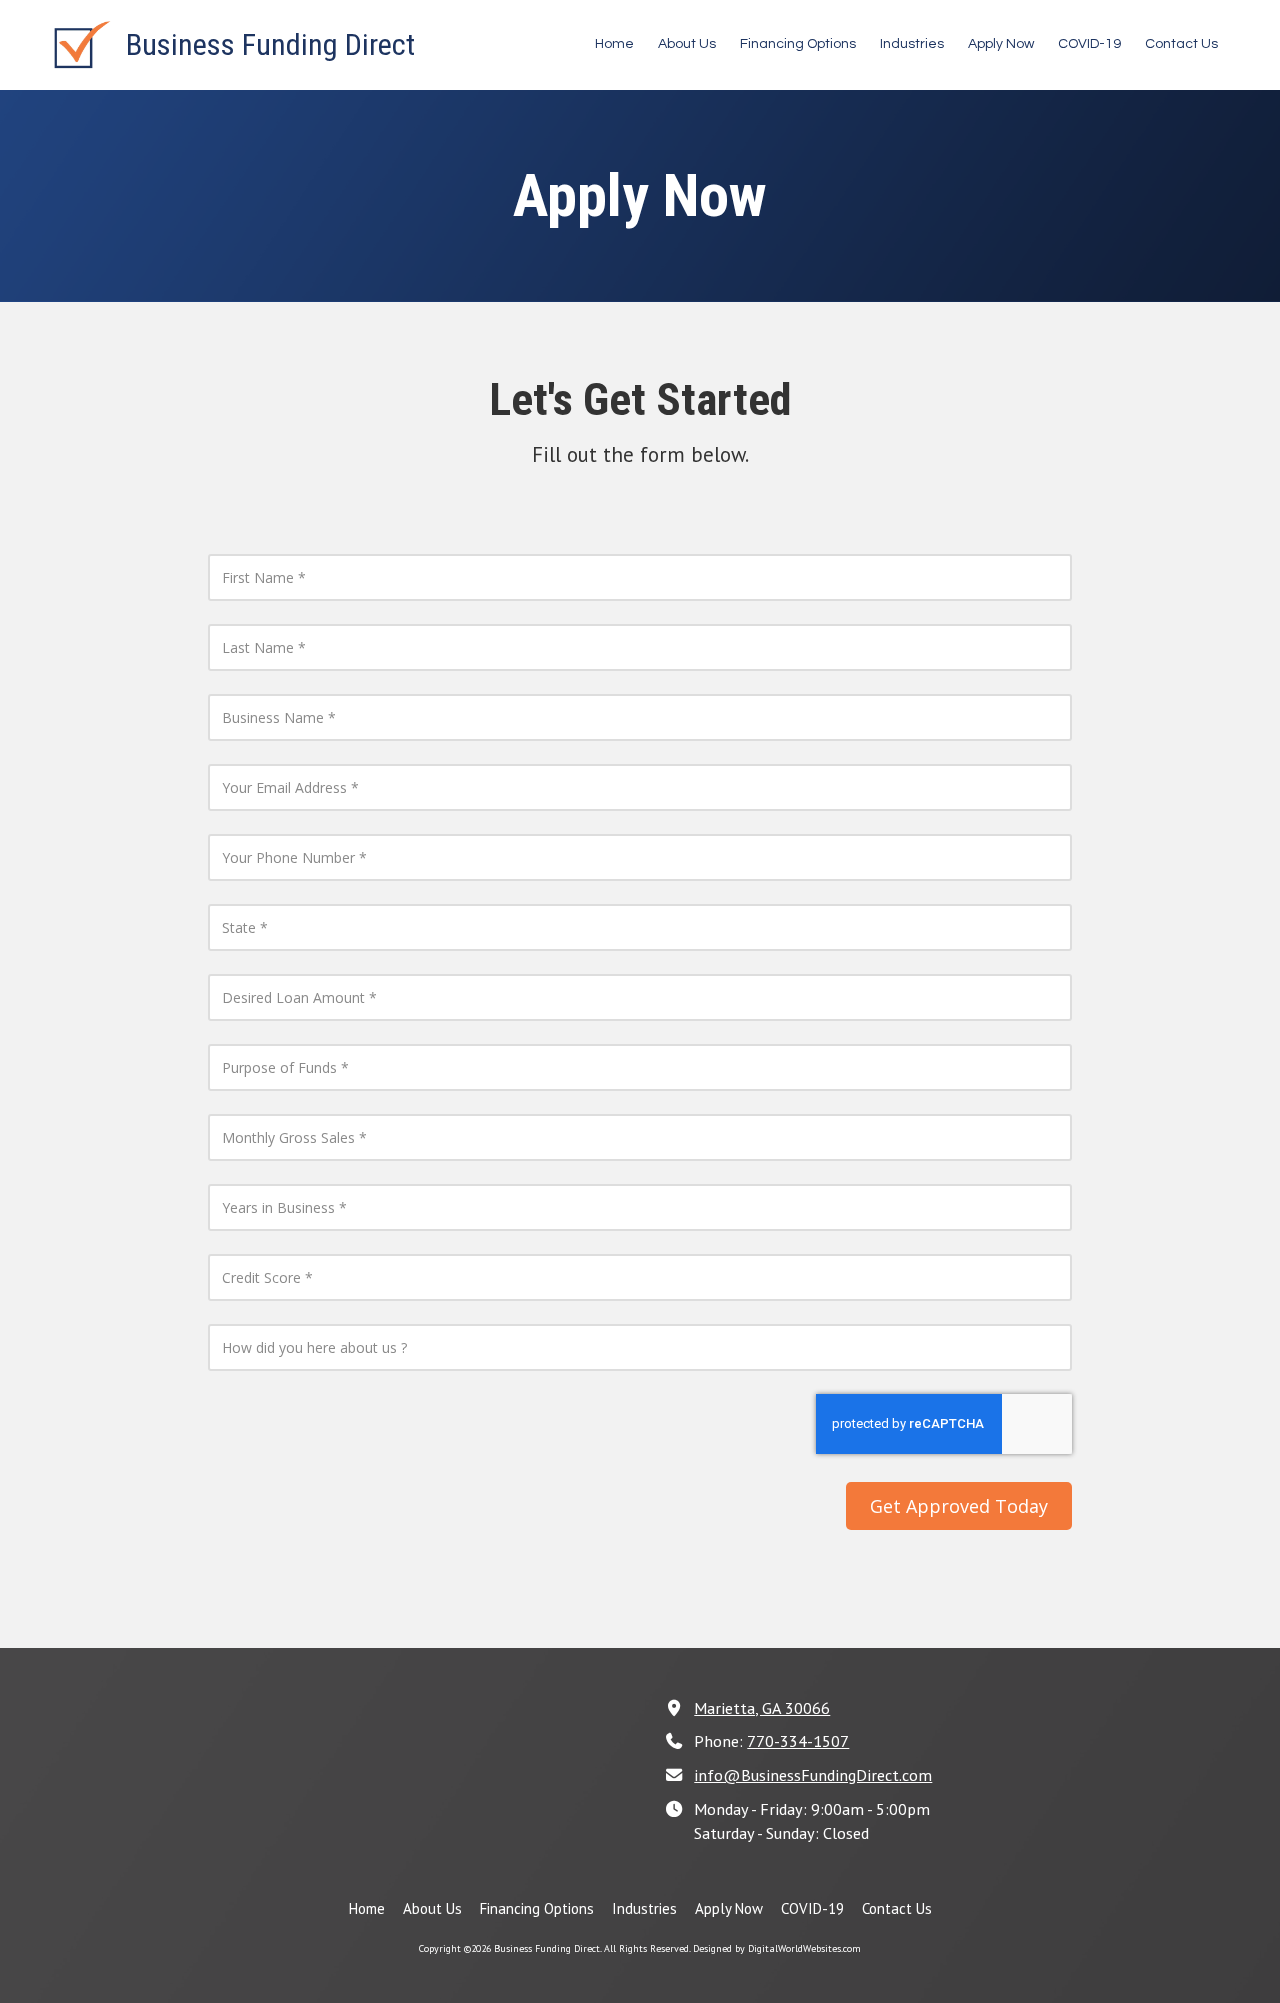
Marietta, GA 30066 (762, 1707)
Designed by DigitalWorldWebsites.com (777, 1948)
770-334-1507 (798, 1740)
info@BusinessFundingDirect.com (813, 1774)
